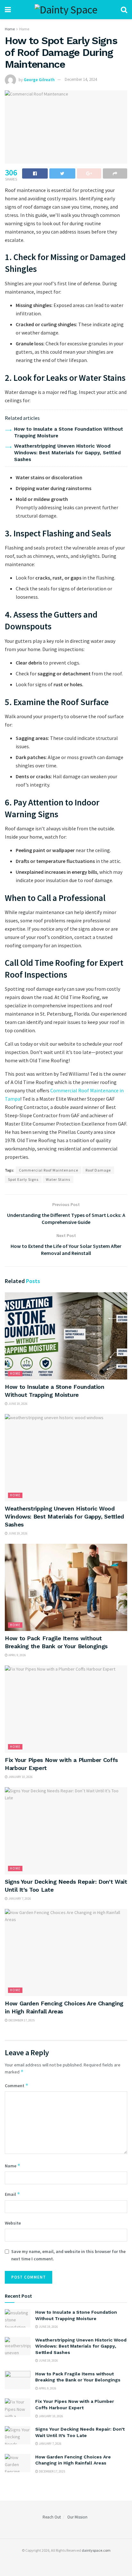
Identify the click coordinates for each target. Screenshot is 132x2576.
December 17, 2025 (21, 2020)
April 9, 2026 (17, 1655)
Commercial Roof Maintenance (49, 1170)
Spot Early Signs (23, 1179)
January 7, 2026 (19, 1899)
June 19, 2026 (18, 1404)
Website (13, 2223)
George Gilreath (39, 79)
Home (10, 29)
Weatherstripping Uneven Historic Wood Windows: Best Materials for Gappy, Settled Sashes (67, 453)
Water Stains (58, 1179)
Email (12, 2194)
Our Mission (77, 2517)
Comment (17, 2085)
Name (13, 2166)
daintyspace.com (96, 2550)
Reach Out (52, 2517)
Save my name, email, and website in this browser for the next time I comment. (68, 2255)
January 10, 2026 (20, 1777)
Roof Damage (98, 1170)
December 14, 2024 (81, 79)
